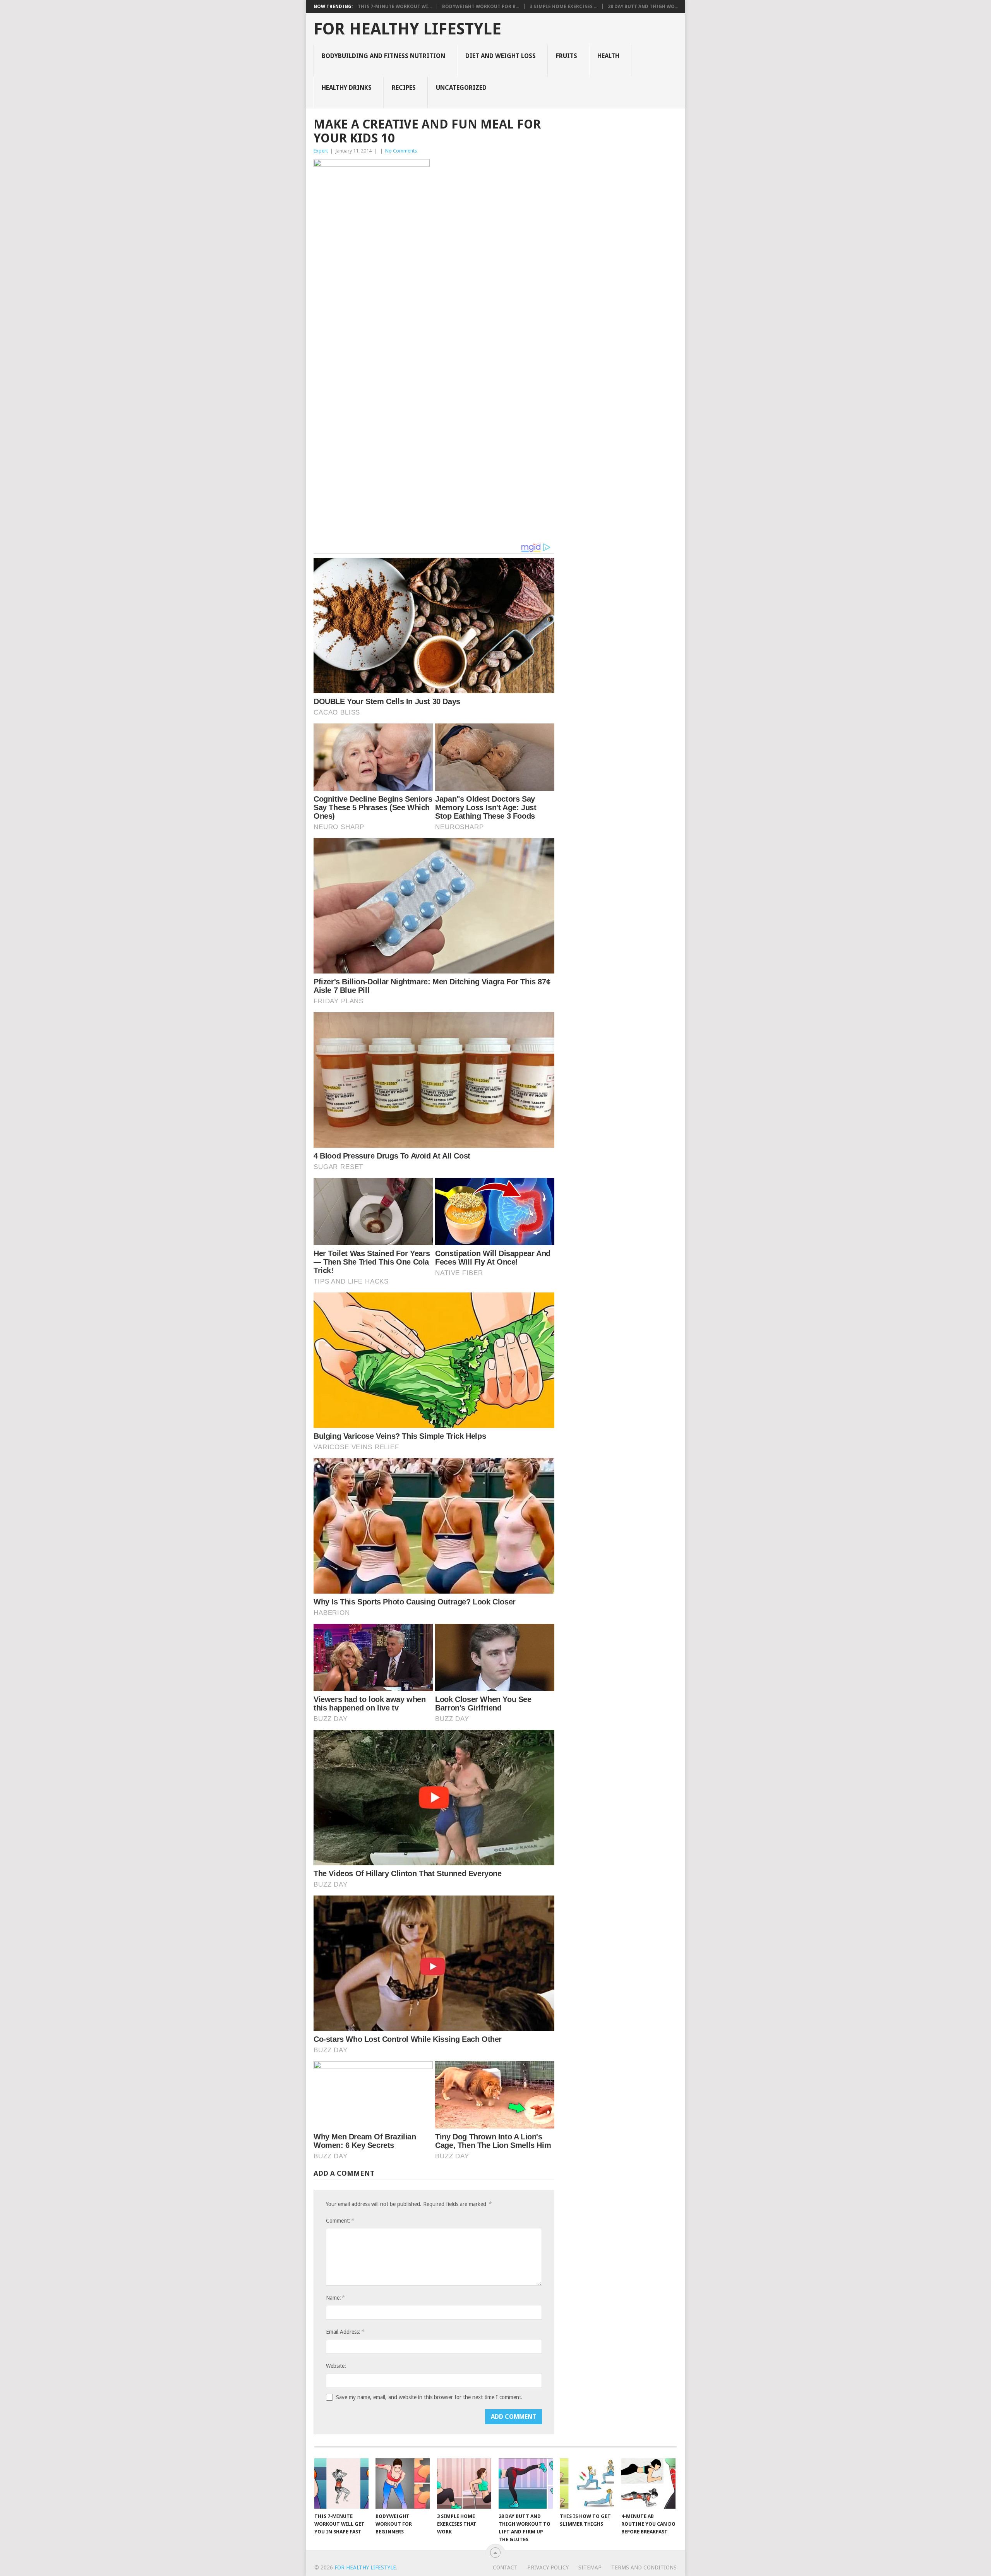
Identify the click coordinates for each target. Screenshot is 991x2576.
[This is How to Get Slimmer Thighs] (587, 2483)
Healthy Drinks (347, 88)
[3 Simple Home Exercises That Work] (464, 2483)
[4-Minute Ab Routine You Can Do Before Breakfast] (648, 2483)
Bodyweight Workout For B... (481, 7)
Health (608, 56)
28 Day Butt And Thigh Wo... (643, 7)
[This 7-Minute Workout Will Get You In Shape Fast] (341, 2483)
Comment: (340, 2220)
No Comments (401, 151)
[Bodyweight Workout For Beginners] (403, 2483)
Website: (336, 2366)
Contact (505, 2567)
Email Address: (345, 2332)
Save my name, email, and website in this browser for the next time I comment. (429, 2397)
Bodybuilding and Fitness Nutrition (383, 56)
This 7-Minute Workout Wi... (395, 7)
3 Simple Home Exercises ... (563, 7)
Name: (335, 2297)
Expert (321, 151)
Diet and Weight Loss (501, 56)
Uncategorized (461, 88)
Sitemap (590, 2567)
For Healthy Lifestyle (407, 29)
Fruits (567, 56)
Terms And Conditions (644, 2567)
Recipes (404, 88)
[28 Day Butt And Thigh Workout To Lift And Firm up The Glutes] (526, 2483)
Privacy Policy (548, 2567)
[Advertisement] (434, 334)
